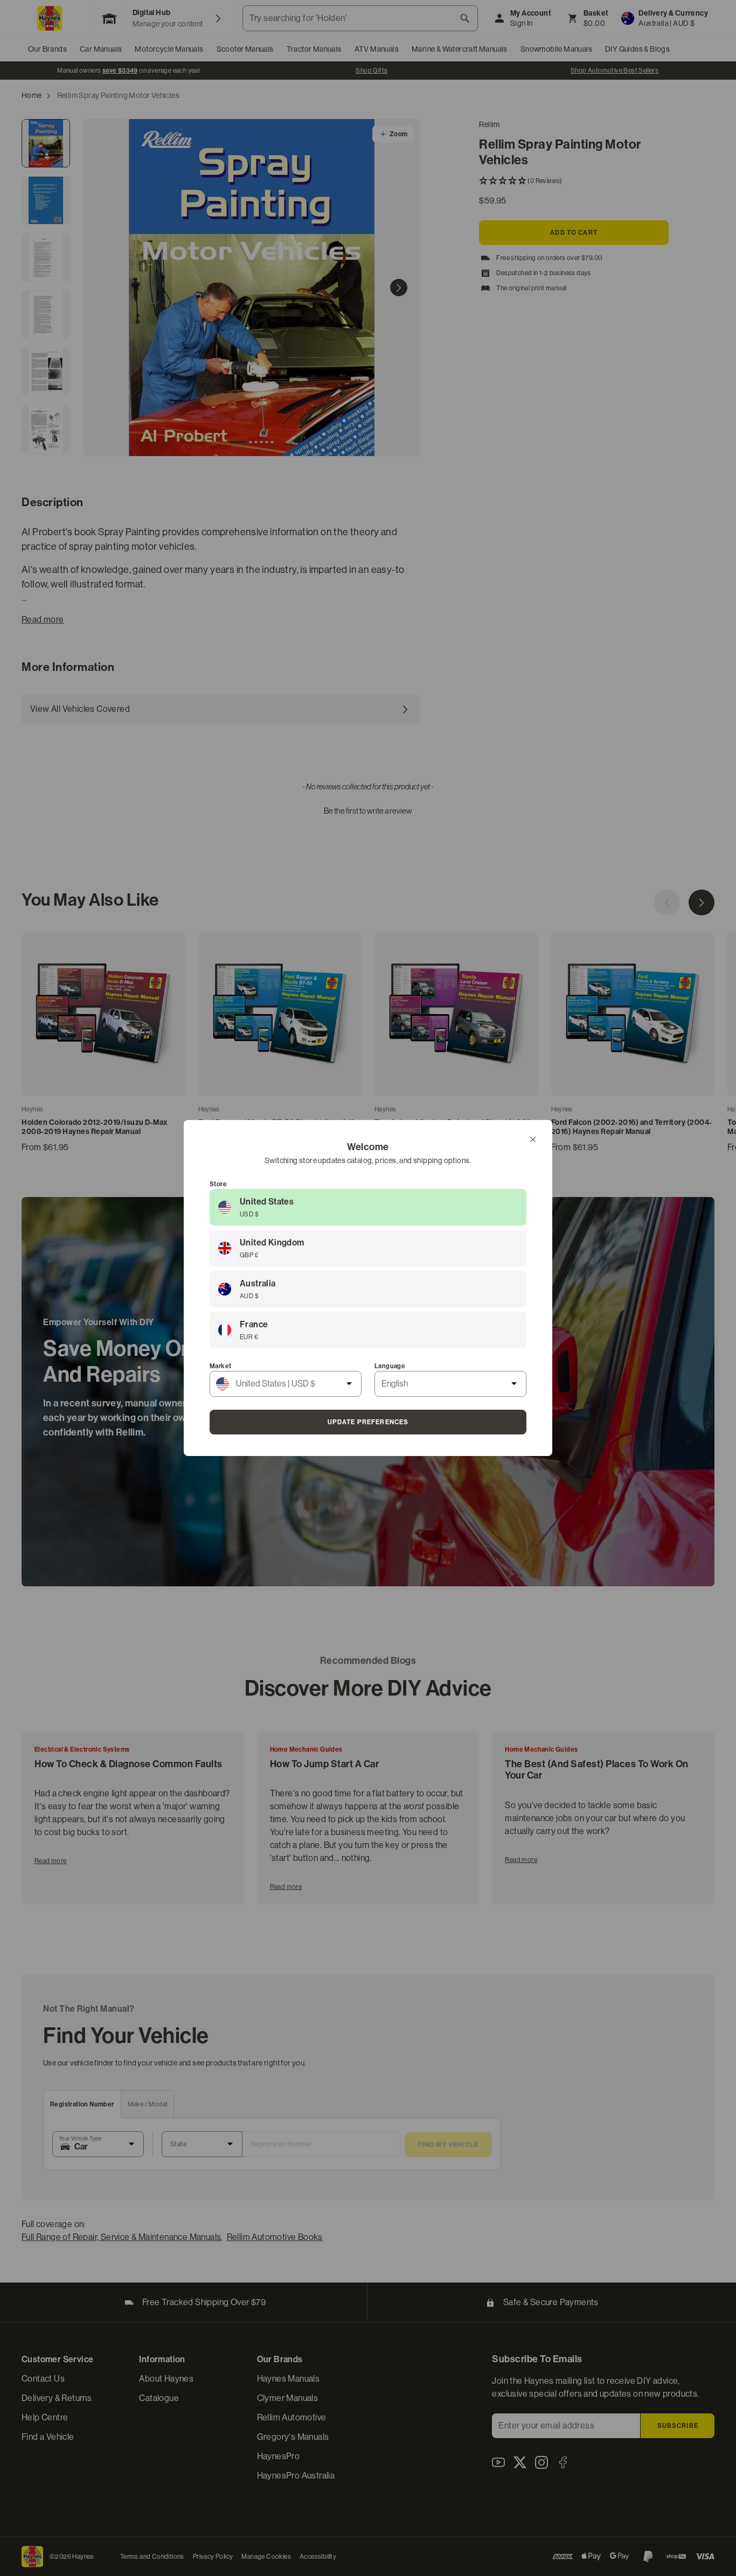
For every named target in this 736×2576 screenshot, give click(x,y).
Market (220, 1366)
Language (390, 1366)
